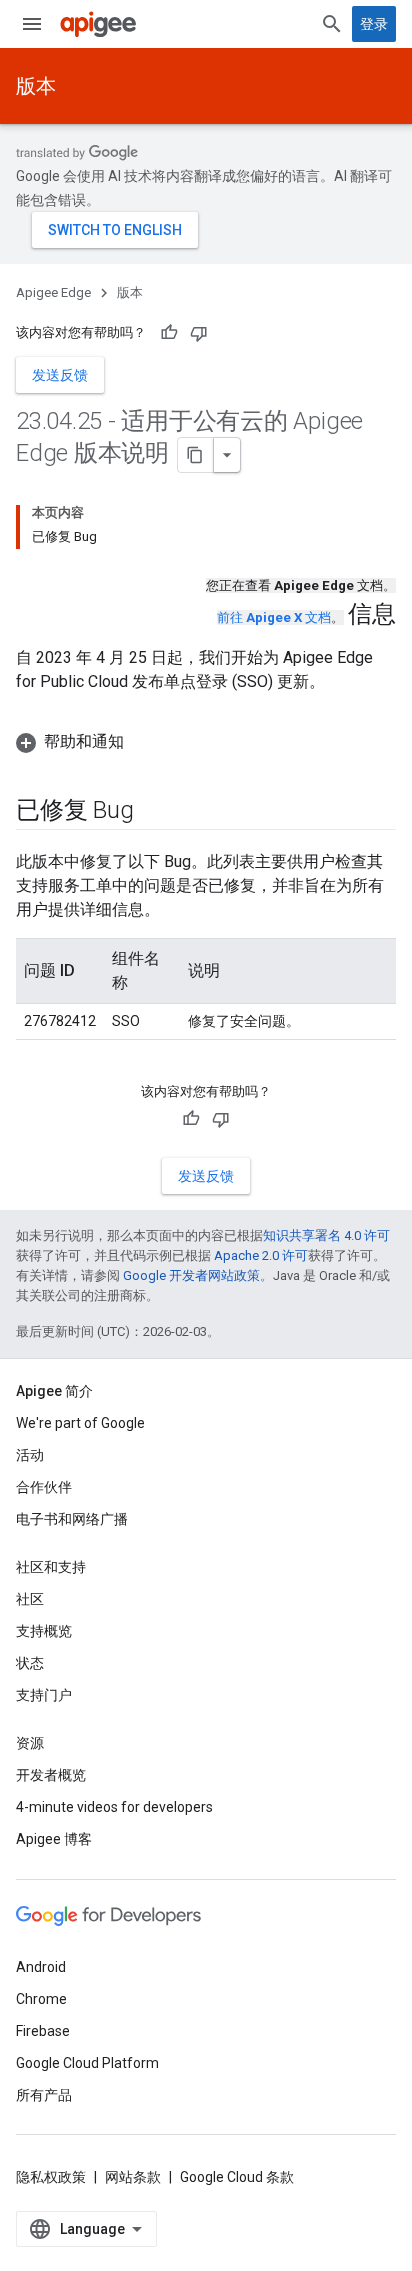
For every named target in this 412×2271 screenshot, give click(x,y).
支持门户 (44, 1695)
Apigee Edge (53, 292)
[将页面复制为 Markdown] (196, 455)
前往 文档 (274, 617)
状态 (30, 1663)
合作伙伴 (44, 1487)
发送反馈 (60, 375)
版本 (36, 86)
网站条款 (133, 2177)
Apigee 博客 (54, 1839)
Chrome (41, 1999)
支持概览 (44, 1631)
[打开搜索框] (332, 24)
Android (41, 1967)
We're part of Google (80, 1423)
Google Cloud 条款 (237, 2177)
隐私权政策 (51, 2177)
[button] (206, 742)
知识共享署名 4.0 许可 (326, 1235)
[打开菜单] (32, 24)
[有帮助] (169, 333)
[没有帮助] (199, 333)
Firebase (43, 2031)
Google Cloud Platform (87, 2063)
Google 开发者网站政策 (191, 1275)
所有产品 (44, 2095)
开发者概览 (51, 1775)
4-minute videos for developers (114, 1807)
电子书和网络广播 (72, 1519)
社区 (30, 1599)
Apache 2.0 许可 (261, 1255)
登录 (374, 24)
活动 (30, 1455)
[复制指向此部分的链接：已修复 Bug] (153, 812)
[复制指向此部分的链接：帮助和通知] (144, 742)
